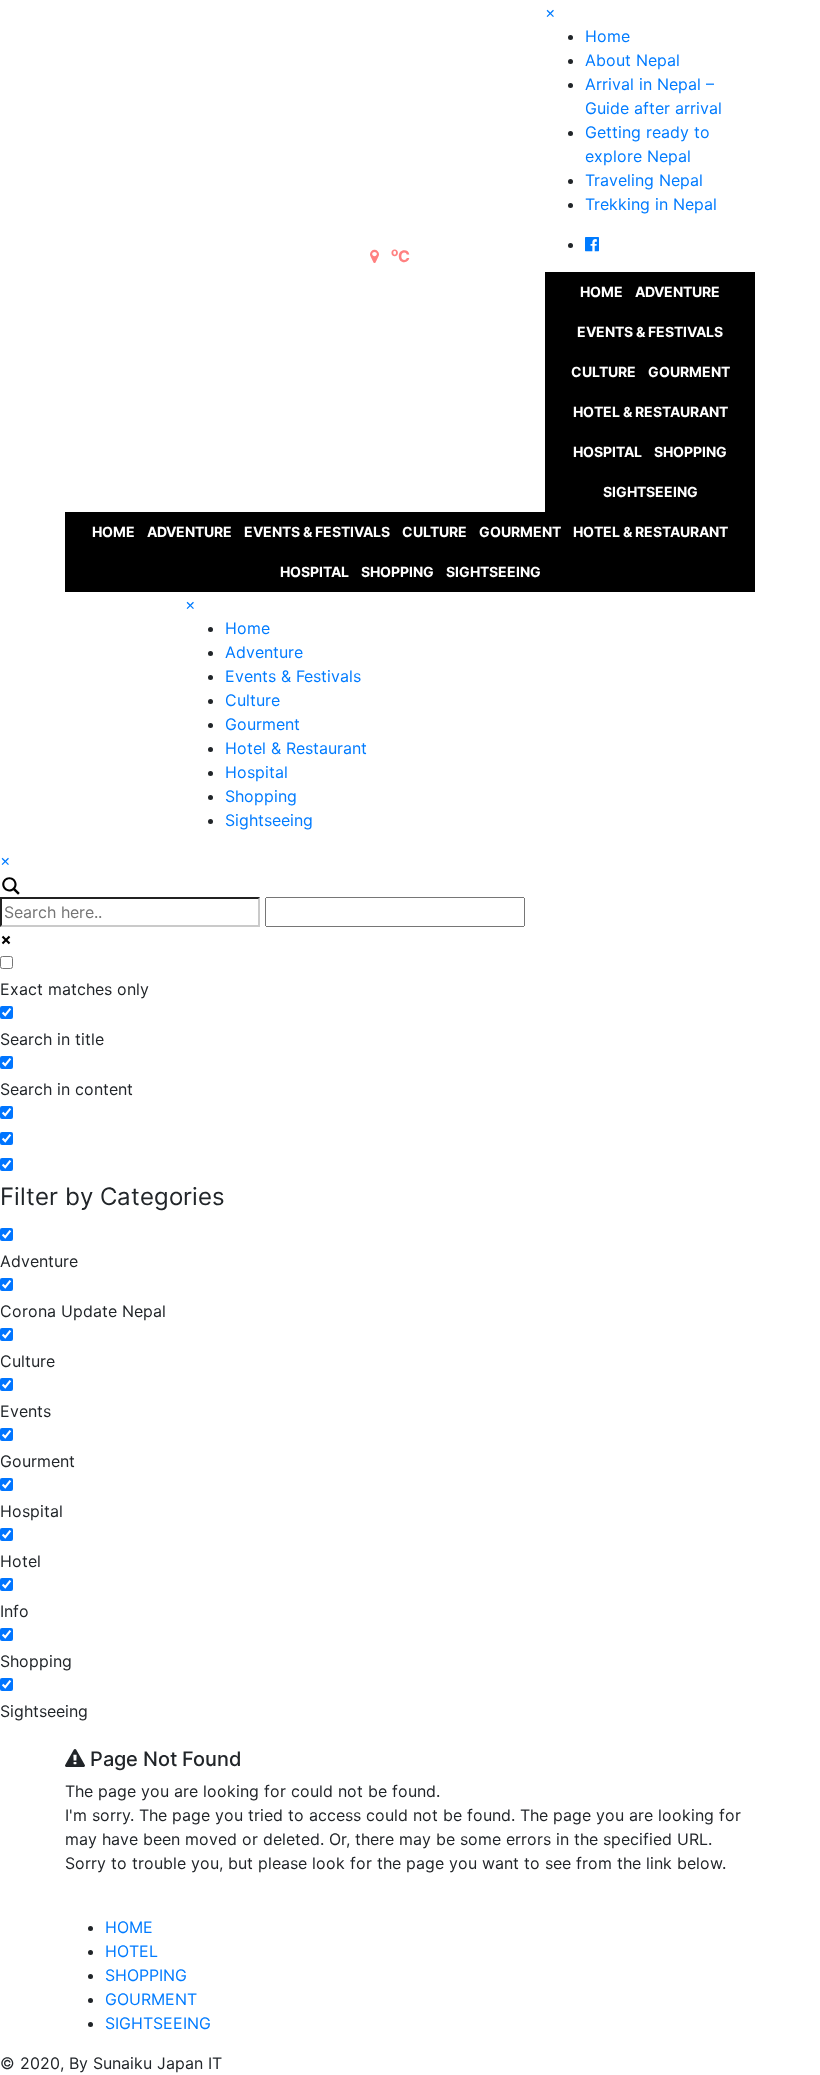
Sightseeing (650, 491)
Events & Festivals (650, 331)
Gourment (689, 371)
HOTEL (131, 1951)
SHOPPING (146, 1975)
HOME (129, 1927)
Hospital (607, 451)
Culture (603, 371)
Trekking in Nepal (651, 204)
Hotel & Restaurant (650, 411)
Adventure (677, 291)
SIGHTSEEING (158, 2023)
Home (607, 36)
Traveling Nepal (644, 180)
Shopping (690, 451)
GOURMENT (151, 1999)
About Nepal (632, 60)
